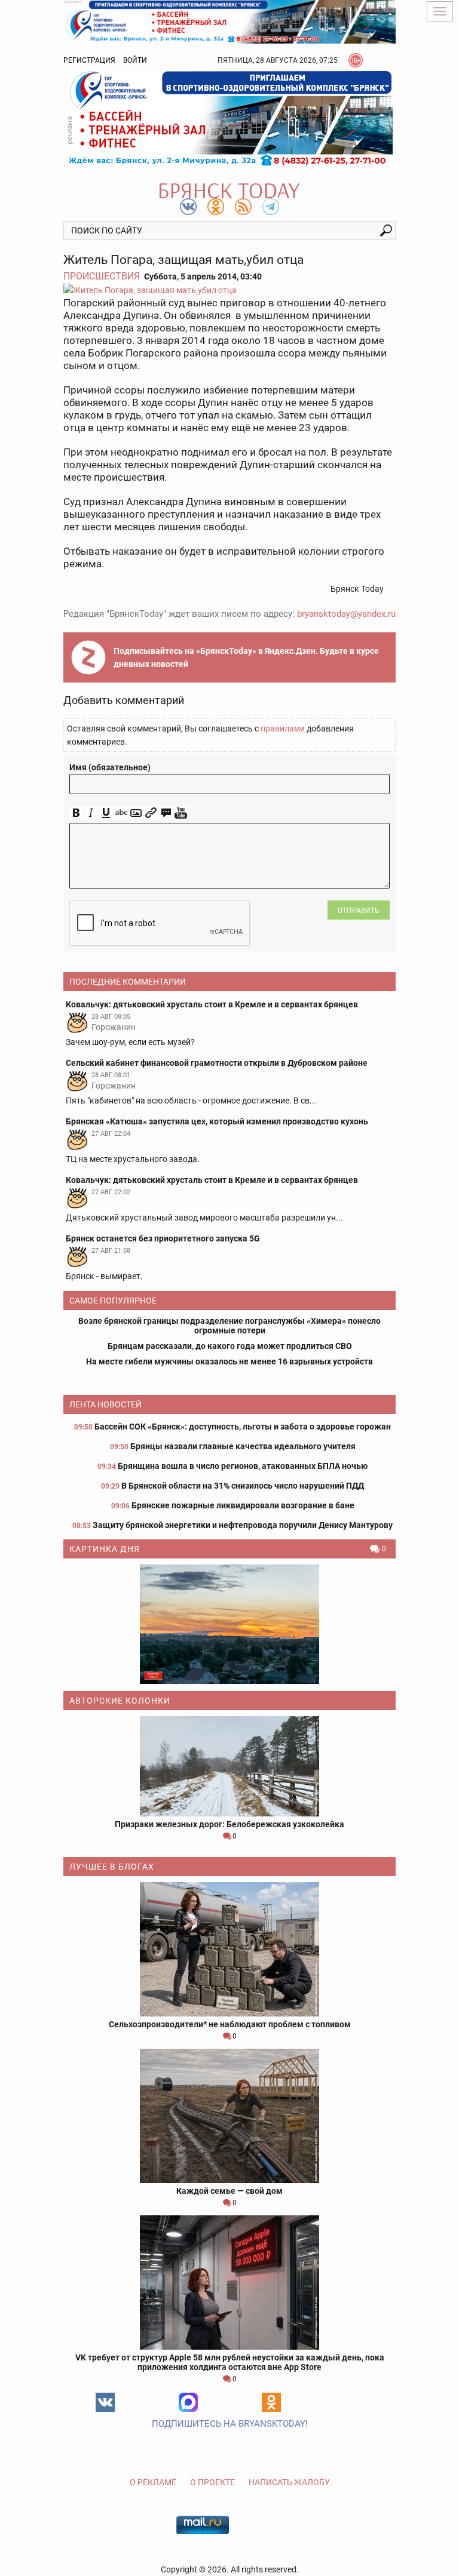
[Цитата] (166, 813)
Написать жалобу (289, 2482)
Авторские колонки (120, 1701)
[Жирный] (76, 813)
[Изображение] (136, 813)
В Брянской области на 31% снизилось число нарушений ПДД (243, 1486)
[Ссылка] (151, 813)
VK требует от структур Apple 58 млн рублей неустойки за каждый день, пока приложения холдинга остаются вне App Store (230, 2362)
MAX (188, 2402)
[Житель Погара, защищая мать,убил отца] (229, 290)
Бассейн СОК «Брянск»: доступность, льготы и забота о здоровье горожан (243, 1427)
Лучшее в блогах (112, 1867)
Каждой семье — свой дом (229, 2191)
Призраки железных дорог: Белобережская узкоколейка (229, 1824)
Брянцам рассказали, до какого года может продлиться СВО (230, 1346)
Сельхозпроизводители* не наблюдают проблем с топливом (230, 2024)
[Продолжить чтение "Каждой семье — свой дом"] (229, 2116)
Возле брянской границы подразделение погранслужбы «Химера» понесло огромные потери (229, 1326)
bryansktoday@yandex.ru (346, 614)
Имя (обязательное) (110, 767)
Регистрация (89, 60)
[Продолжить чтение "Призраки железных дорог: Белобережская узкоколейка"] (229, 1766)
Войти (135, 60)
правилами (283, 728)
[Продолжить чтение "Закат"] (229, 1624)
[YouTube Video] (181, 813)
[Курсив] (91, 813)
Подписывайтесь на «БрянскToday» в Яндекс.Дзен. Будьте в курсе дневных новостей (246, 657)
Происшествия (102, 276)
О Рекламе (153, 2482)
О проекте (212, 2482)
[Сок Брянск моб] (229, 118)
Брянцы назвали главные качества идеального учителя (243, 1446)
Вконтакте (105, 2402)
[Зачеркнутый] (121, 813)
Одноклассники (271, 2402)
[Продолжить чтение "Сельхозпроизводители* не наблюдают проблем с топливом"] (229, 1949)
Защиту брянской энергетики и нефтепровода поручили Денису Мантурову (243, 1525)
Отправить (359, 911)
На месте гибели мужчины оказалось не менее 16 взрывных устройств (229, 1361)
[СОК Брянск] (229, 21)
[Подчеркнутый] (106, 813)
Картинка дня (105, 1549)
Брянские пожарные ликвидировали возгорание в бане (243, 1505)
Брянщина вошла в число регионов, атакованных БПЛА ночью (243, 1466)
